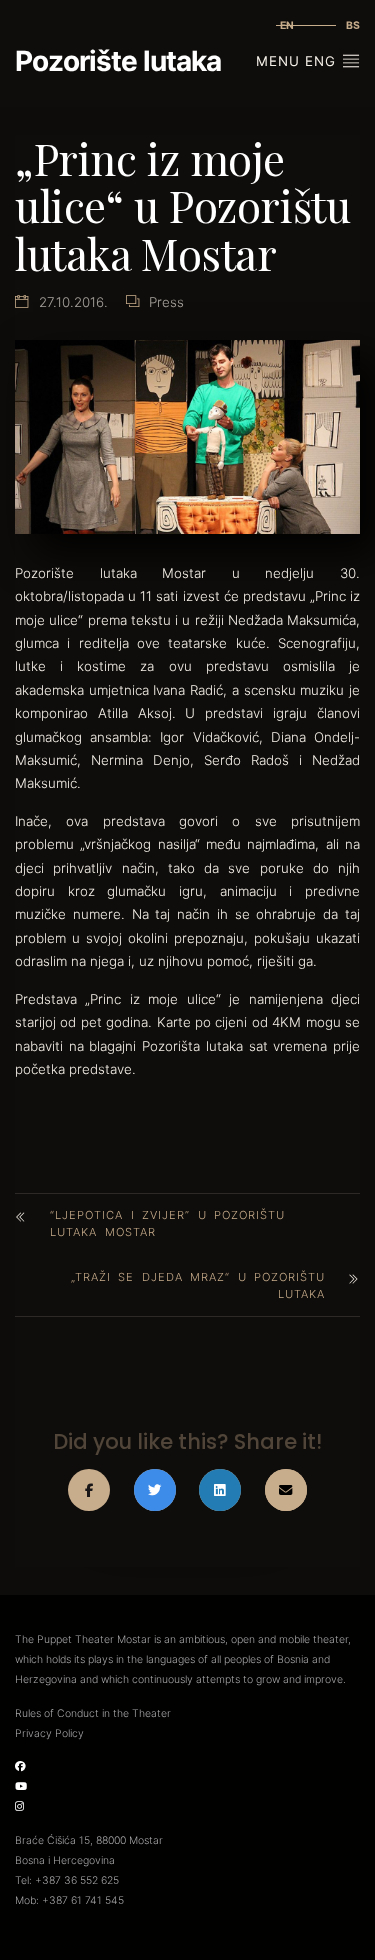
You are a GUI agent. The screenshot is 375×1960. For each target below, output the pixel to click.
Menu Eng (298, 61)
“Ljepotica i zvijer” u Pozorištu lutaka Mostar (167, 1223)
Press (166, 302)
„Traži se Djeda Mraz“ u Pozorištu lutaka (198, 1285)
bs (353, 25)
